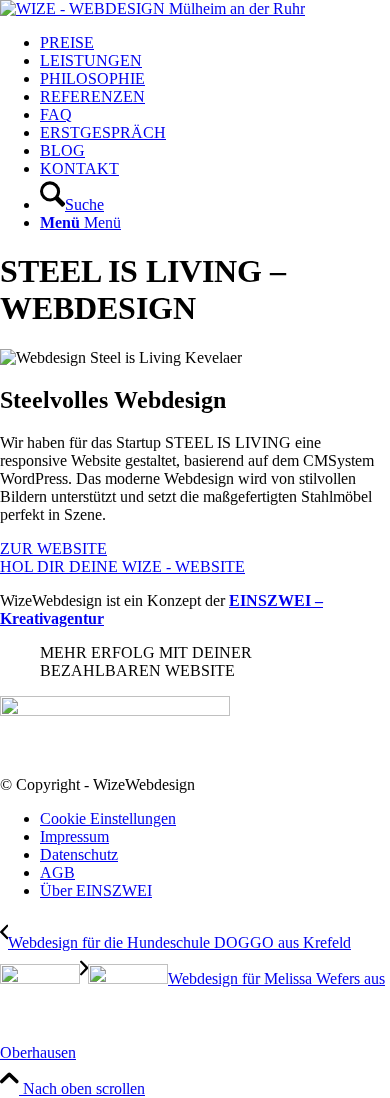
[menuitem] (215, 43)
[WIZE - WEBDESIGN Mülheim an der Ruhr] (152, 8)
